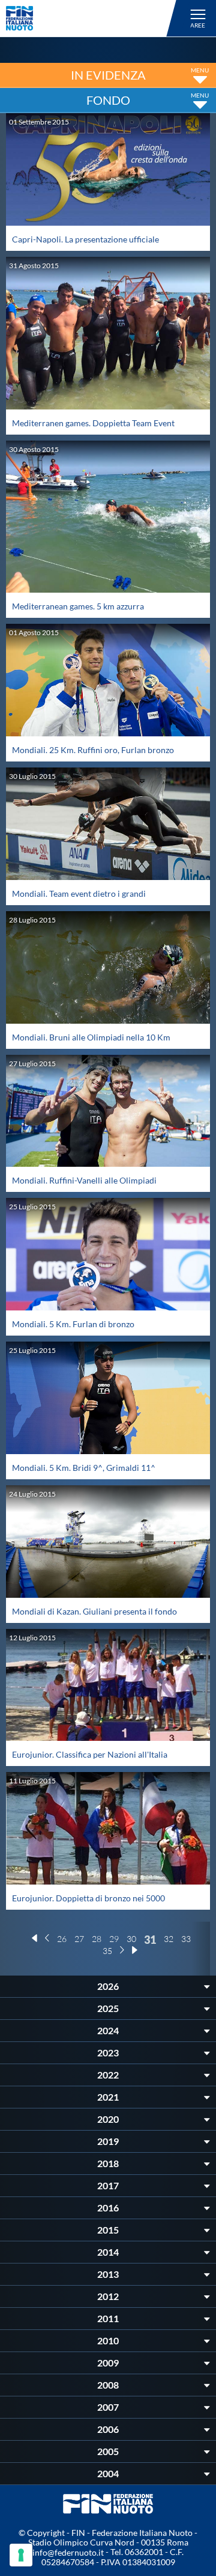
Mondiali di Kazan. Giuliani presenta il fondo (94, 1611)
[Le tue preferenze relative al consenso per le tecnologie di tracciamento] (21, 2555)
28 (97, 1939)
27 (79, 1939)
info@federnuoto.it (68, 2552)
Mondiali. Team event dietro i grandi (79, 893)
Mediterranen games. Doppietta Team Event (93, 423)
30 (131, 1939)
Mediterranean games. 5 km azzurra (78, 606)
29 (114, 1939)
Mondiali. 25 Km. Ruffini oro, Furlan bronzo (93, 750)
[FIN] (93, 18)
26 (62, 1939)
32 (169, 1939)
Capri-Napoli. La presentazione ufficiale (85, 239)
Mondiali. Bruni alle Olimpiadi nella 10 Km (91, 1037)
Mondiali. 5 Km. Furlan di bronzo (73, 1324)
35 (107, 1951)
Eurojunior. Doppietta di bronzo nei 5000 (88, 1898)
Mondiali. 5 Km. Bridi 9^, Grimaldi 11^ (84, 1468)
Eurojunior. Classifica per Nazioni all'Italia (90, 1754)
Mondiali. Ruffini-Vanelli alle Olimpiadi (84, 1180)
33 (186, 1939)
